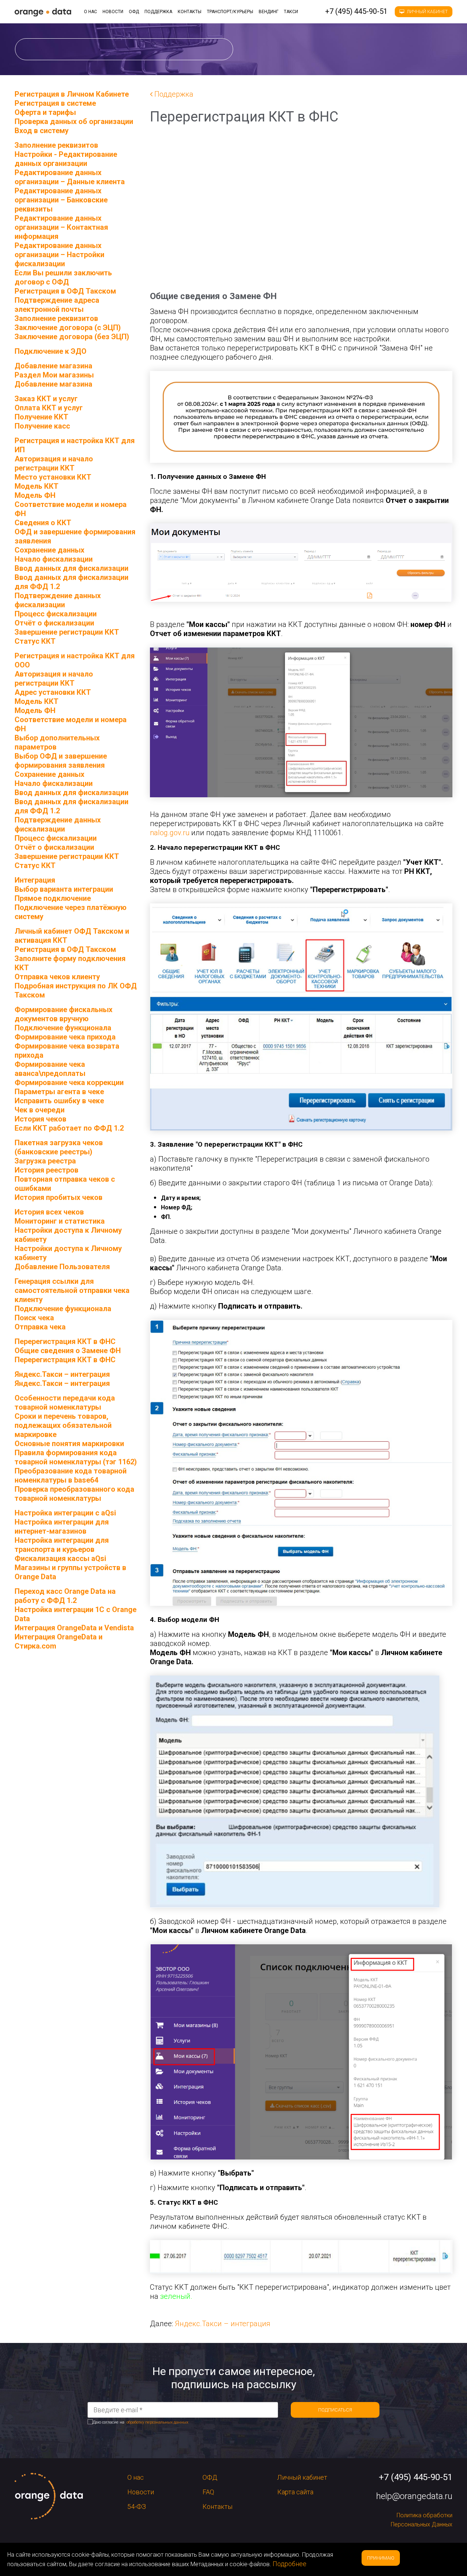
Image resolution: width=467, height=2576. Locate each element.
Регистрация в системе (55, 103)
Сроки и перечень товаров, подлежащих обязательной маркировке (63, 1425)
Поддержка (158, 12)
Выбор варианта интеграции (64, 889)
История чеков (40, 1119)
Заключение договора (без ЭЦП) (72, 337)
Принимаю (381, 2558)
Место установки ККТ (53, 477)
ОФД (134, 12)
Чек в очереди (40, 1110)
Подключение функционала (63, 1028)
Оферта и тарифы (45, 112)
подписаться (335, 2410)
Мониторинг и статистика (60, 1221)
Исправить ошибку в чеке (59, 1101)
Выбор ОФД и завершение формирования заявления (61, 761)
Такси (291, 12)
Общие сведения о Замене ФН (68, 1351)
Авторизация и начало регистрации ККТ (54, 463)
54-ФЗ (137, 2507)
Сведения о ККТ (43, 523)
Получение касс (42, 426)
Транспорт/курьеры (230, 12)
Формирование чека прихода (65, 1037)
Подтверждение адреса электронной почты (57, 305)
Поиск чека (34, 1318)
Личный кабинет (427, 12)
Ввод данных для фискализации (72, 568)
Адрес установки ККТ (53, 692)
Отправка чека (40, 1327)
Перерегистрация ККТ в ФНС (65, 1360)
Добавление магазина (53, 384)
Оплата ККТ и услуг (49, 408)
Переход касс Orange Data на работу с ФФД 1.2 (65, 1596)
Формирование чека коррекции (69, 1082)
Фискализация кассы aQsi (60, 1558)
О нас (90, 12)
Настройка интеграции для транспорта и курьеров (62, 1545)
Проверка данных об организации (74, 121)
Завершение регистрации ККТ (67, 632)
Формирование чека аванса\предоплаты (50, 1069)
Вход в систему (42, 131)
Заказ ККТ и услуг (46, 399)
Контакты (190, 12)
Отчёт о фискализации (54, 623)
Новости (113, 12)
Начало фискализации (54, 559)
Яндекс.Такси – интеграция (223, 2324)
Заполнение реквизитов (56, 318)
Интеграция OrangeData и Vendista (74, 1628)
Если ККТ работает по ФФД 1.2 (69, 1128)
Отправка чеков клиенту (57, 977)
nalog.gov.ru (170, 833)
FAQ (208, 2492)
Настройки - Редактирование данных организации (66, 159)
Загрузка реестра (45, 1161)
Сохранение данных (49, 550)
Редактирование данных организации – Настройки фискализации (59, 255)
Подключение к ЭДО (51, 351)
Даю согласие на (140, 2422)
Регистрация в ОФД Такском (65, 291)
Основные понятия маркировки (69, 1444)
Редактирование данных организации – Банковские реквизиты (61, 200)
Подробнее (290, 2564)
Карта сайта (295, 2492)
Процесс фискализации (56, 614)
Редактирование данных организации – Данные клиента (70, 177)
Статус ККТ (35, 641)
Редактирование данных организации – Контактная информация (61, 227)
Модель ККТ (36, 486)
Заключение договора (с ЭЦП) (68, 328)
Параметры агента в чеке (59, 1092)
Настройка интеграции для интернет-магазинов (62, 1527)
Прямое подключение (53, 898)
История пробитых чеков (59, 1197)
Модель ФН (35, 495)
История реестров (47, 1170)
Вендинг (269, 12)
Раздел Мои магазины (54, 375)
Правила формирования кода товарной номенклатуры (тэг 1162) (76, 1457)
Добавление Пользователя (62, 1267)
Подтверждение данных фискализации (58, 600)
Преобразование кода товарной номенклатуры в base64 (71, 1475)
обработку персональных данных (157, 2422)
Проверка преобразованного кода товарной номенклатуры (74, 1494)
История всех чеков (49, 1212)
